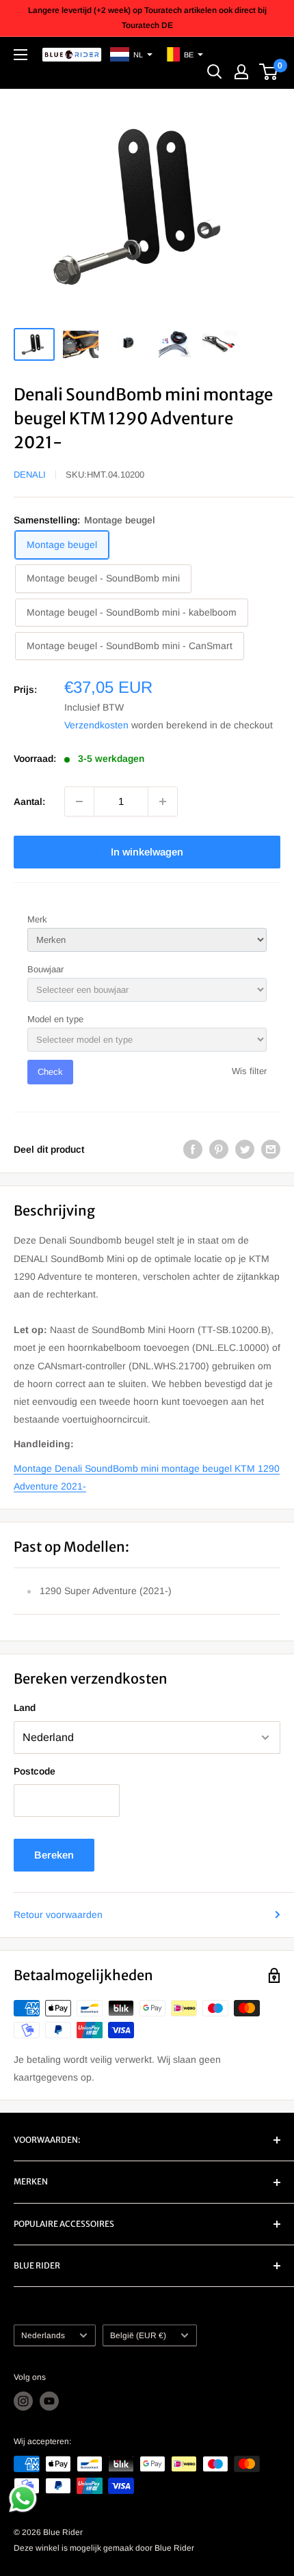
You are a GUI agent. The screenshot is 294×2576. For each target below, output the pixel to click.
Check (50, 1072)
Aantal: (29, 801)
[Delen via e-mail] (271, 1149)
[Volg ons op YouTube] (49, 2401)
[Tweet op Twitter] (245, 1149)
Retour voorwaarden (58, 1915)
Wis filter (249, 1071)
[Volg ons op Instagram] (23, 2401)
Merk (37, 919)
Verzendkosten (96, 725)
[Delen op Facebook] (193, 1149)
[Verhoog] (163, 801)
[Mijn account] (241, 72)
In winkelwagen (147, 852)
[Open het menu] (21, 55)
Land (25, 1708)
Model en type (55, 1019)
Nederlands (43, 2335)
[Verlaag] (79, 801)
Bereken (54, 1855)
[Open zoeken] (215, 72)
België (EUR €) (138, 2335)
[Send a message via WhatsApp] (23, 2498)
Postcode (35, 1771)
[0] (269, 72)
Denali (30, 475)
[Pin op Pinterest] (219, 1149)
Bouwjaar (45, 969)
